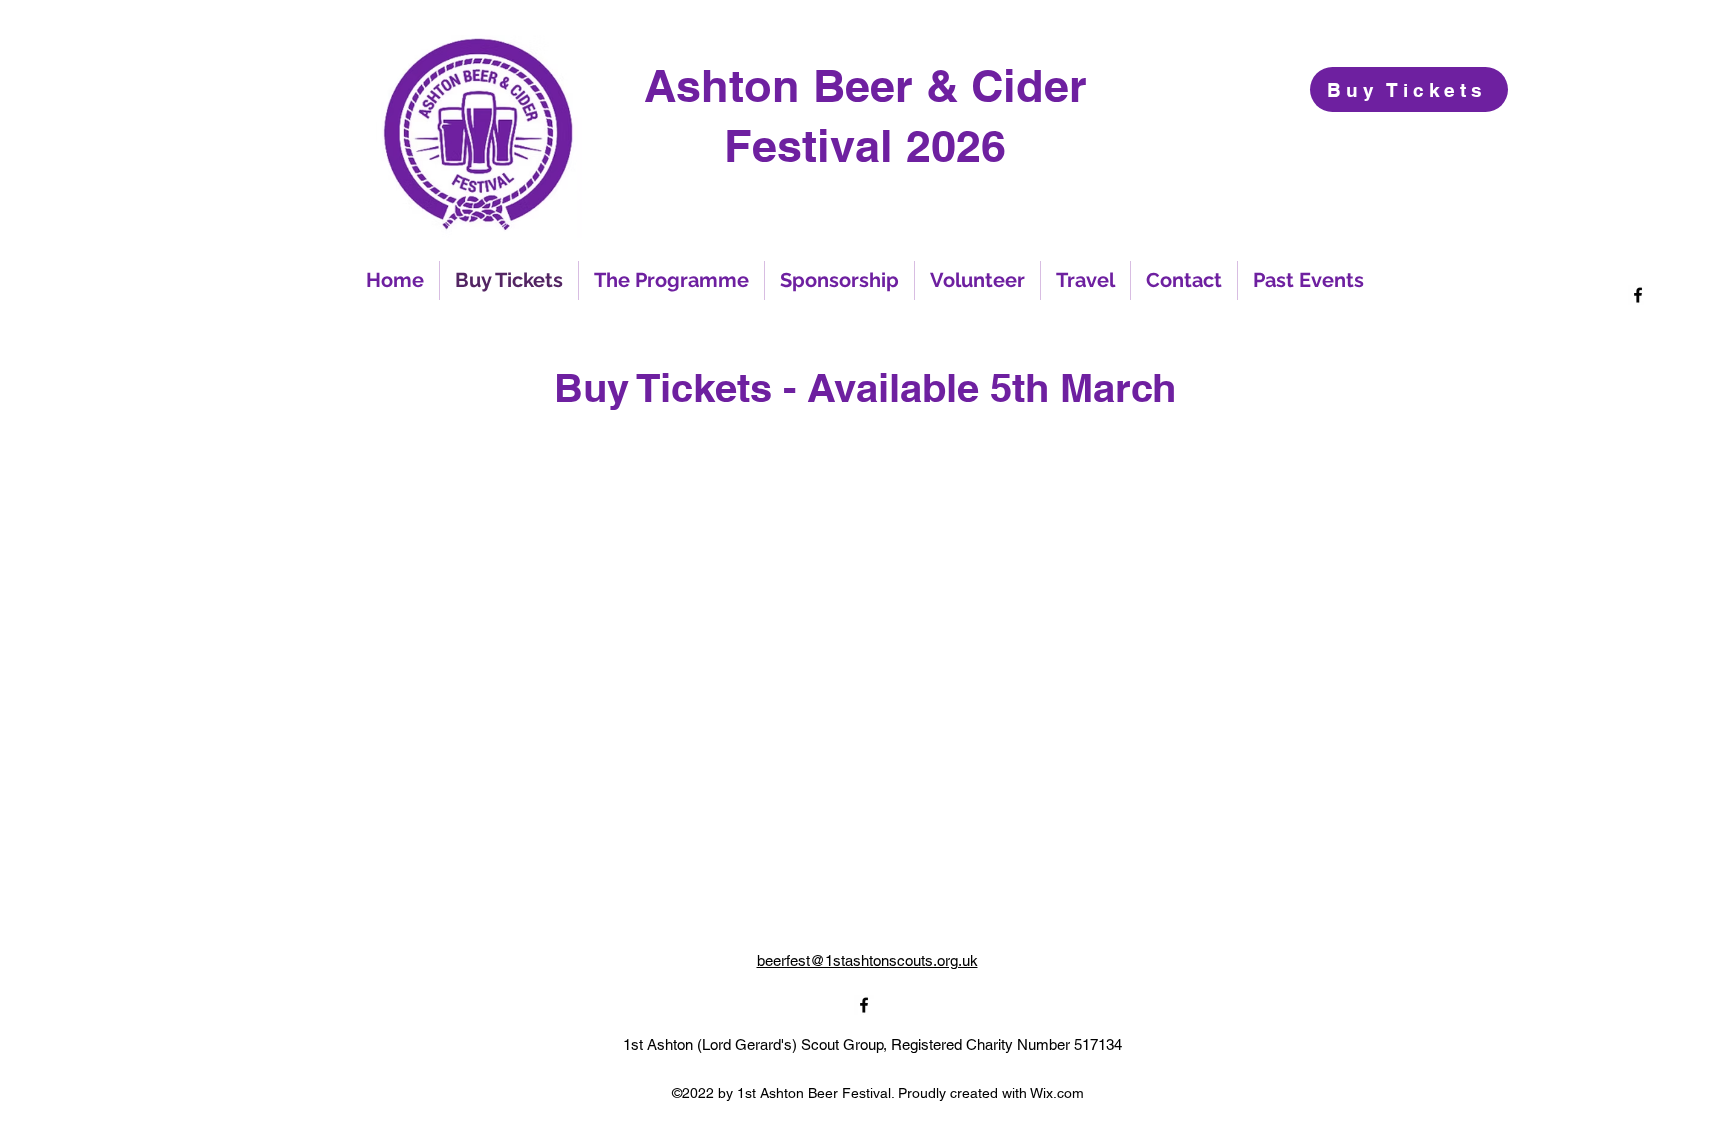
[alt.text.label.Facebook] (1638, 295)
